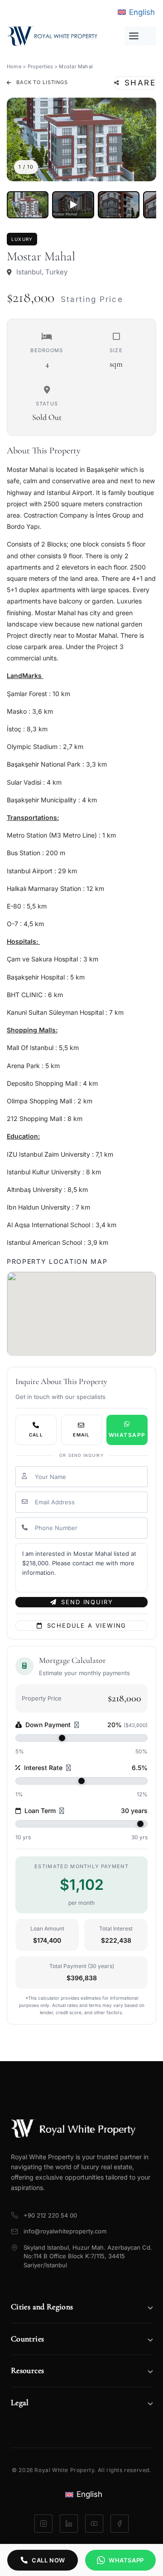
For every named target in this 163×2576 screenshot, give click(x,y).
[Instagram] (43, 2524)
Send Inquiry (87, 1602)
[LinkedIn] (69, 2524)
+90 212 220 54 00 (50, 2215)
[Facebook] (120, 2524)
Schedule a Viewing (87, 1625)
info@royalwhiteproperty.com (65, 2231)
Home (14, 66)
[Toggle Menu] (140, 36)
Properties (40, 66)
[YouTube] (94, 2524)
